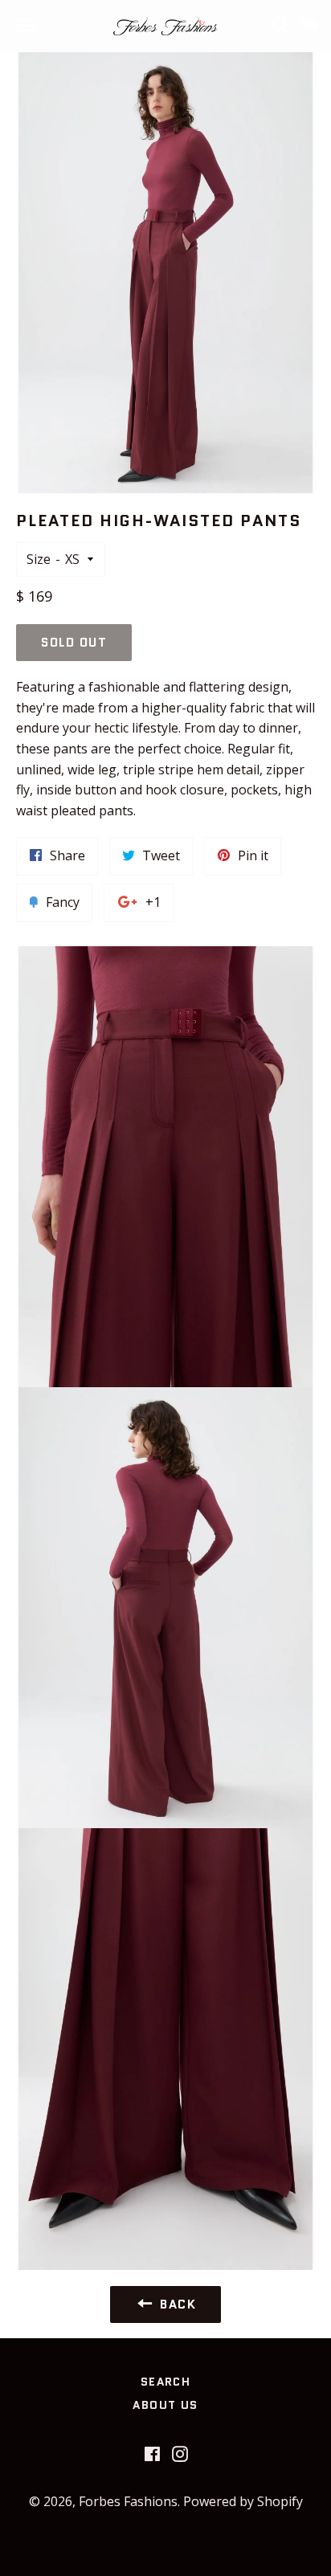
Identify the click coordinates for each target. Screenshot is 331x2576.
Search (165, 2382)
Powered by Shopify (243, 2501)
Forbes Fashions (128, 2501)
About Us (165, 2405)
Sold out (74, 643)
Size (39, 559)
